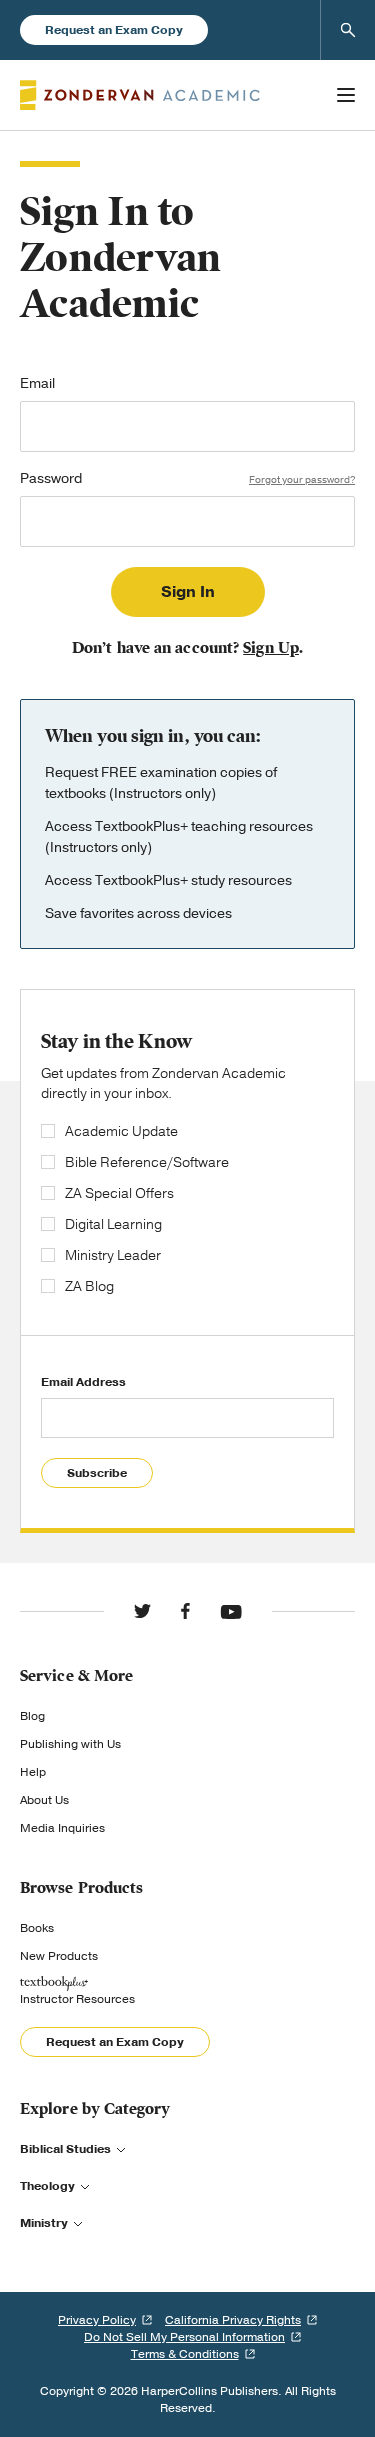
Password (187, 480)
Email (37, 385)
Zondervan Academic (140, 95)
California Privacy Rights (233, 2320)
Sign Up (271, 648)
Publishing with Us (70, 1744)
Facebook (185, 1611)
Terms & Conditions (185, 2354)
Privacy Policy (97, 2320)
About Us (44, 1800)
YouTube (231, 1611)
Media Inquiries (62, 1828)
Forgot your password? (302, 480)
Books (37, 1928)
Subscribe (97, 1473)
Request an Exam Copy (114, 30)
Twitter (142, 1611)
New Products (59, 1956)
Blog (32, 1716)
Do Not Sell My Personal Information (184, 2337)
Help (33, 1772)
